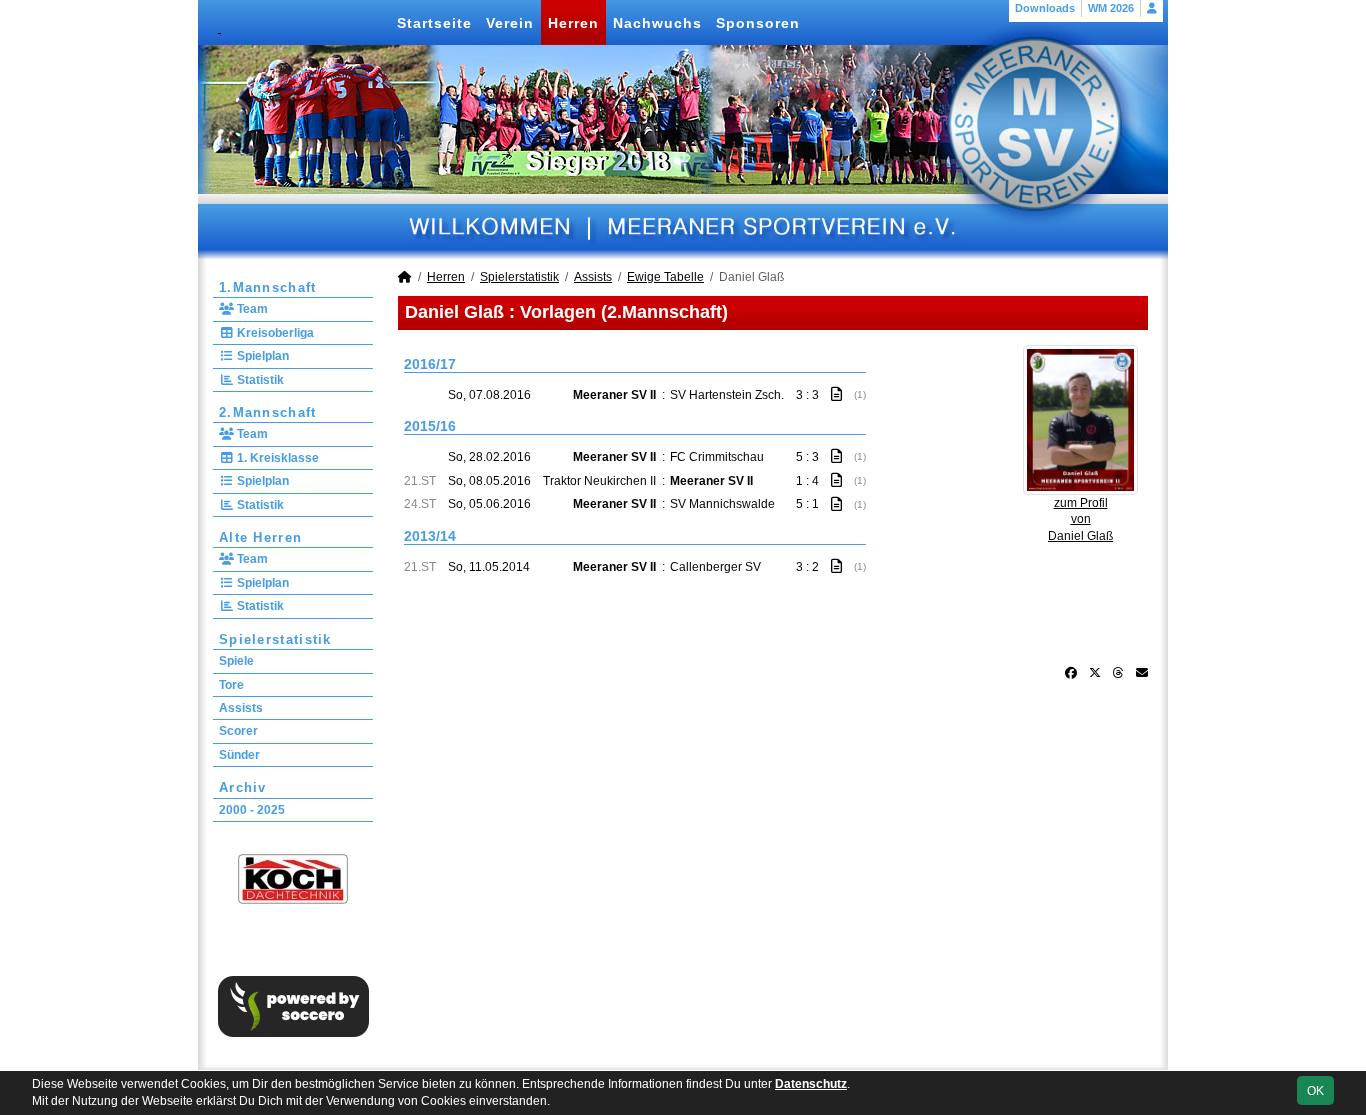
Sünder (239, 755)
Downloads (1045, 8)
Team (251, 309)
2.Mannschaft (268, 412)
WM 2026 (1111, 8)
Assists (241, 708)
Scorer (238, 731)
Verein (510, 23)
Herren (573, 23)
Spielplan (261, 356)
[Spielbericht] (836, 394)
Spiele (236, 661)
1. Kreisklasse (276, 458)
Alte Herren (260, 537)
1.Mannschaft (268, 287)
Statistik (259, 380)
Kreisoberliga (274, 333)
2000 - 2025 (252, 810)
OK (1315, 1091)
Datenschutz (811, 1084)
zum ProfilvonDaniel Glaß (1080, 520)
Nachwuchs (657, 23)
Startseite (434, 23)
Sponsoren (758, 23)
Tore (231, 685)
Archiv (243, 787)
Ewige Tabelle (665, 277)
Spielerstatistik (275, 639)
